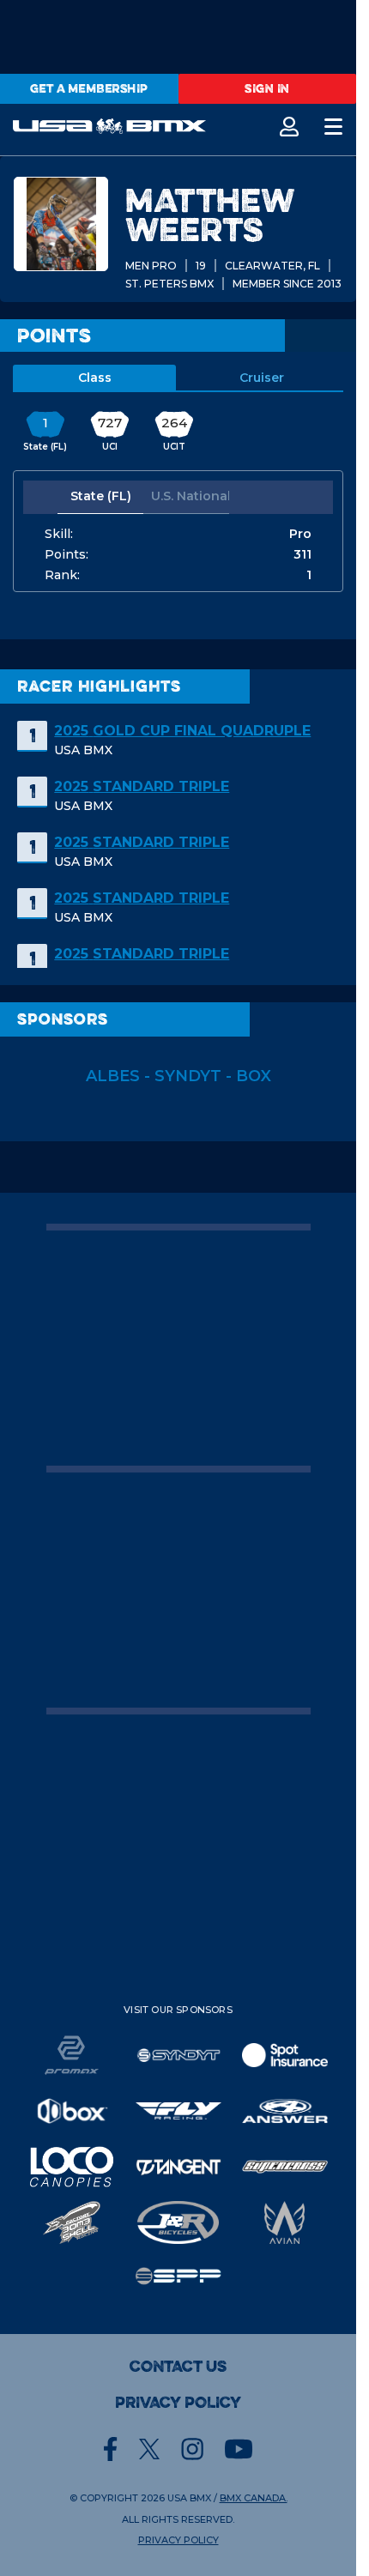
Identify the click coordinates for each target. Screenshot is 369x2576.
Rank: (62, 575)
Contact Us (178, 2367)
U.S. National (190, 496)
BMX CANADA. (254, 2498)
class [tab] (95, 378)
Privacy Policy (178, 2403)
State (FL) (101, 496)
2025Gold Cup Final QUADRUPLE (182, 731)
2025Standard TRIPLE (142, 786)
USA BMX (189, 2498)
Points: (67, 554)
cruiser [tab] (262, 378)
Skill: (59, 534)
